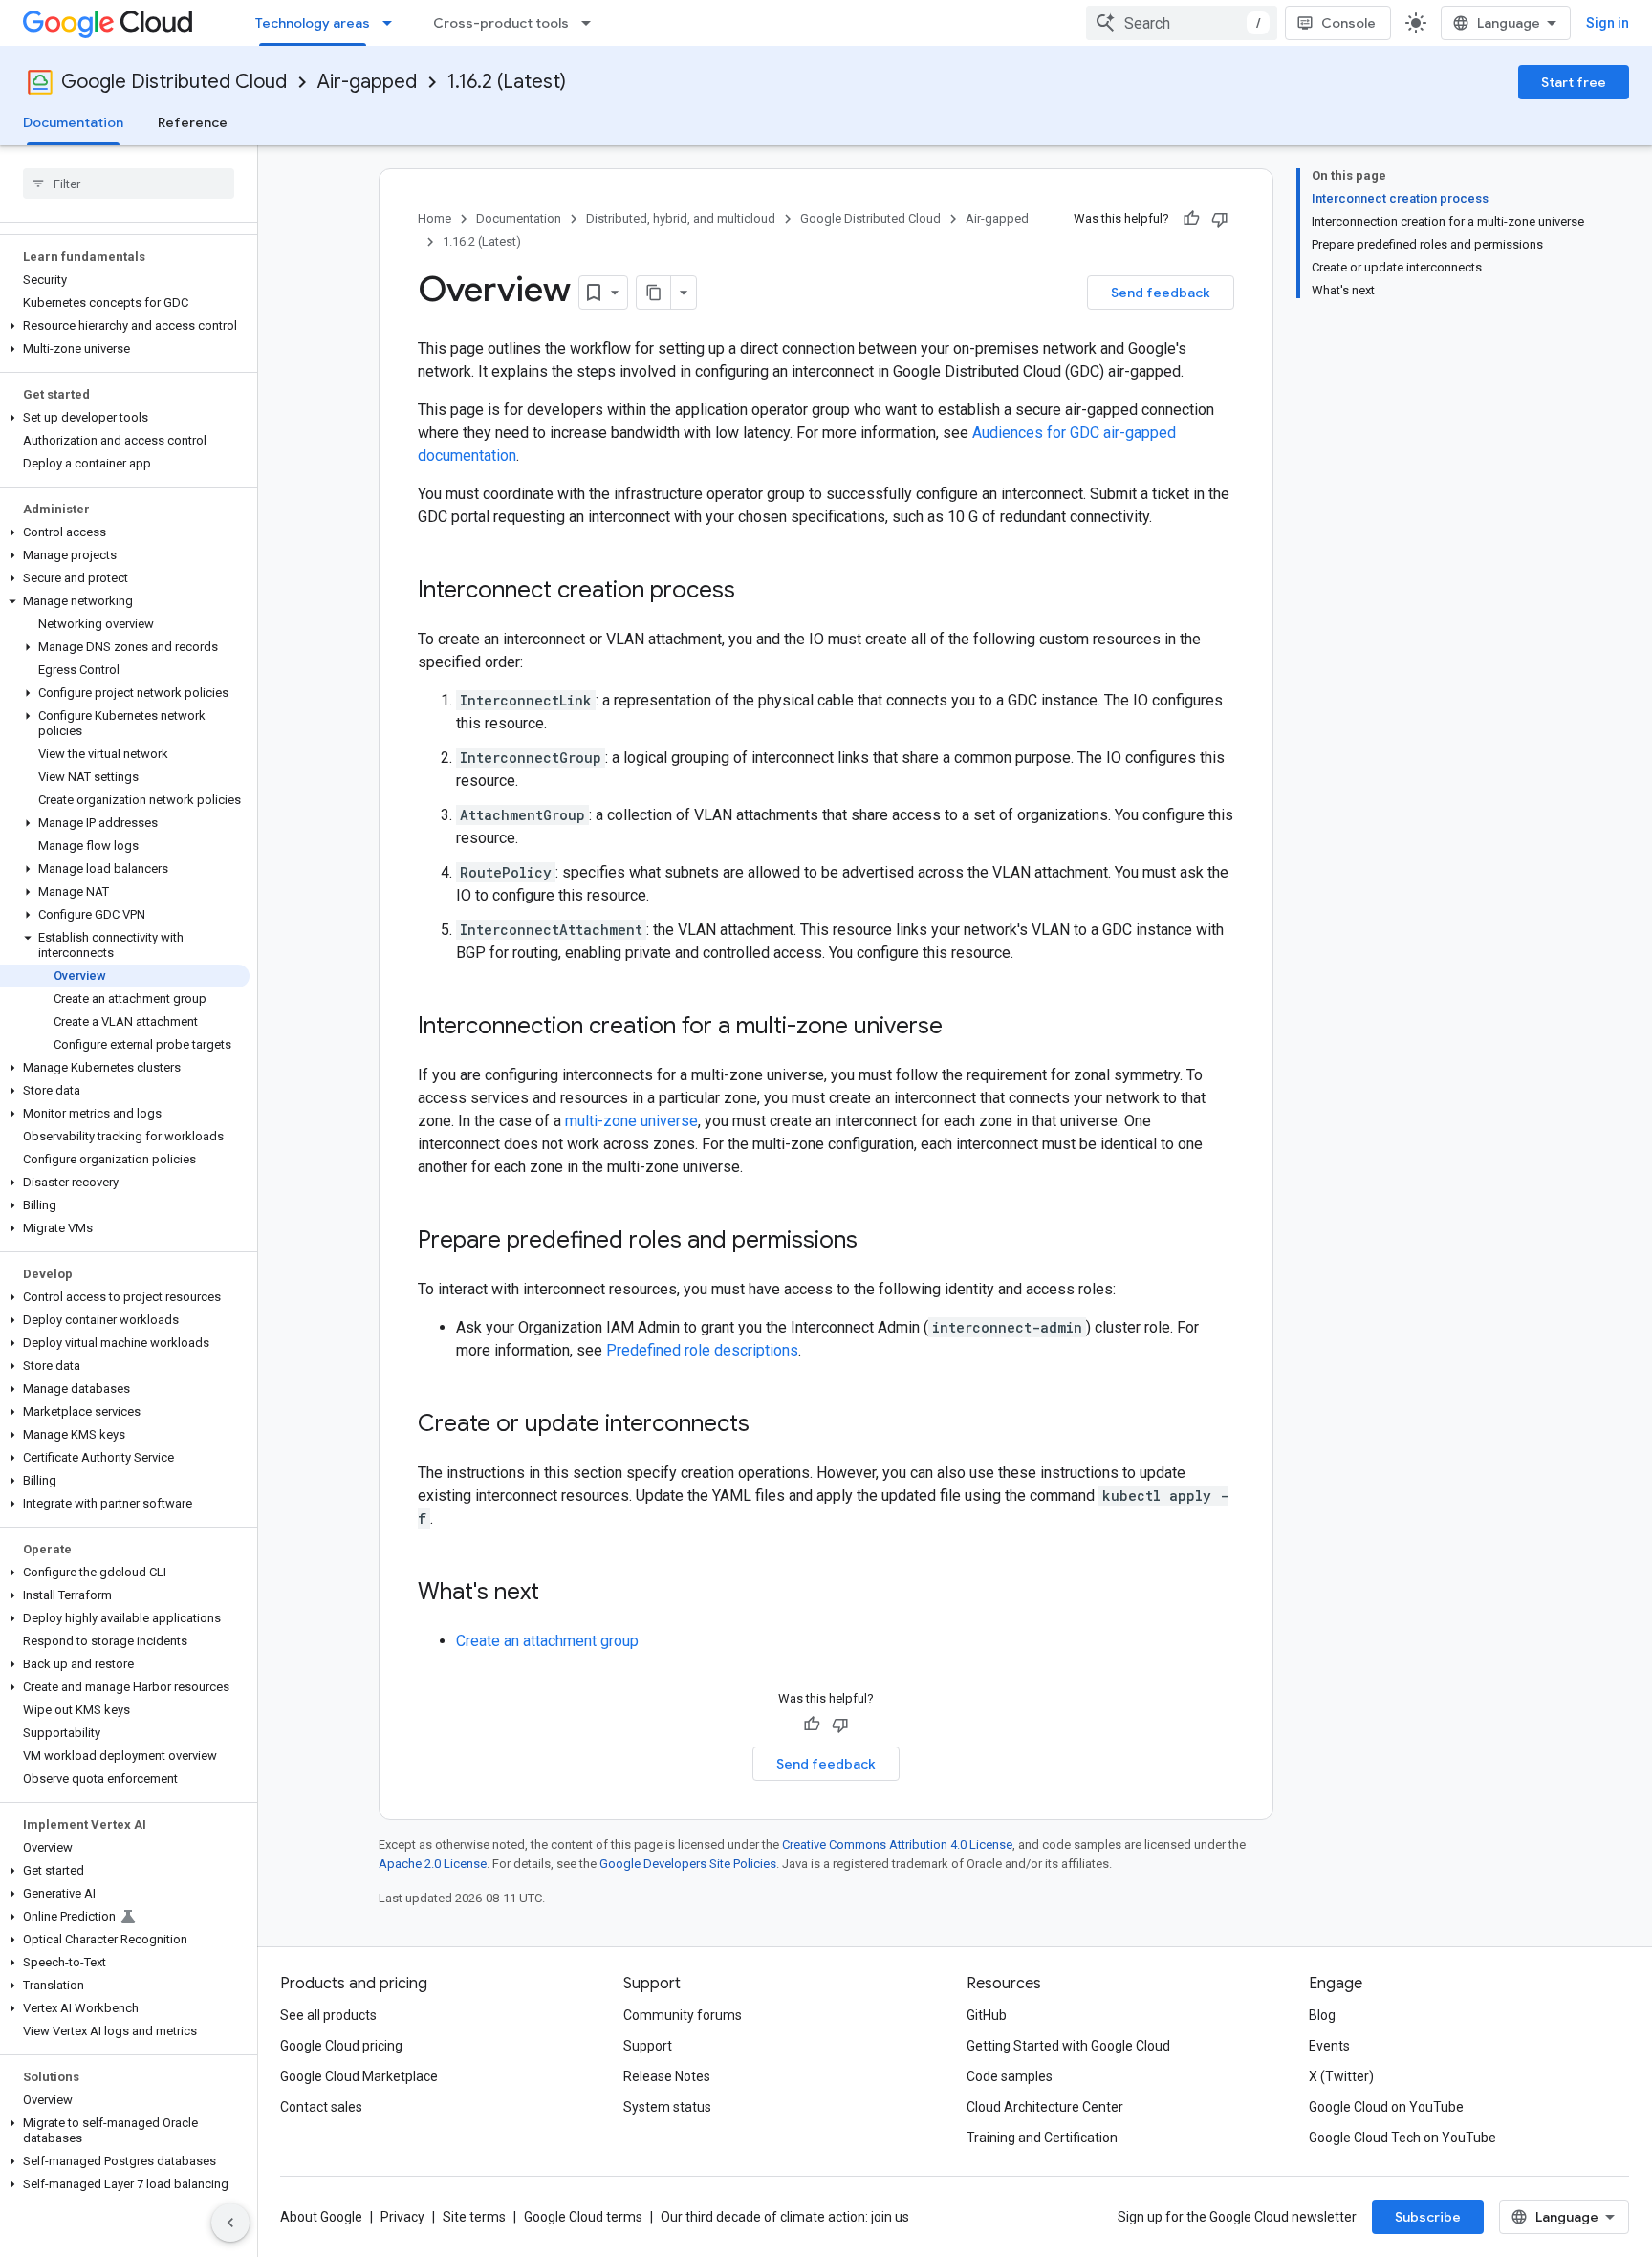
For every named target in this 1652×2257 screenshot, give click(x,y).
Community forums (683, 2015)
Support (648, 2046)
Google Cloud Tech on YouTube (1402, 2138)
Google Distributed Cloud (174, 82)
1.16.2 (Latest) (507, 82)
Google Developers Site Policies (688, 1864)
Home (435, 218)
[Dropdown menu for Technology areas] (393, 23)
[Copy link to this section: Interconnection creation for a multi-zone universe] (962, 1028)
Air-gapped (367, 82)
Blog (1322, 2015)
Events (1329, 2046)
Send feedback (1161, 293)
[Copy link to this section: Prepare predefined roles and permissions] (877, 1242)
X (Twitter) (1341, 2076)
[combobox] (1182, 23)
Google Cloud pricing (341, 2046)
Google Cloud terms (583, 2217)
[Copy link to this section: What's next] (558, 1594)
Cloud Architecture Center (1045, 2107)
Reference (193, 122)
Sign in (1608, 23)
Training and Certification (1042, 2138)
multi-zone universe (631, 1121)
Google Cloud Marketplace (359, 2076)
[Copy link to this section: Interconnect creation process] (754, 592)
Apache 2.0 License (433, 1864)
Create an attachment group (547, 1641)
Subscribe (1428, 2217)
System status (667, 2107)
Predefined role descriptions (702, 1350)
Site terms (474, 2217)
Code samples (1010, 2076)
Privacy (402, 2217)
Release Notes (667, 2076)
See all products (328, 2015)
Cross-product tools (501, 23)
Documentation (73, 122)
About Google (321, 2217)
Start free (1574, 82)
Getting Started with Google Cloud (1068, 2046)
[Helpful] (1191, 219)
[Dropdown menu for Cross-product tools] (592, 23)
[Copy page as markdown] (654, 293)
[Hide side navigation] (230, 2223)
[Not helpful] (1220, 219)
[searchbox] (129, 184)
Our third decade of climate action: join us (785, 2217)
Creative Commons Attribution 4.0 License (897, 1845)
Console (1348, 23)
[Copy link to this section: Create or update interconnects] (769, 1425)
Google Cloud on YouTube (1386, 2107)
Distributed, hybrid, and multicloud (681, 218)
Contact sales (321, 2107)
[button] (125, 326)
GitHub (987, 2015)
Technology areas (313, 23)
